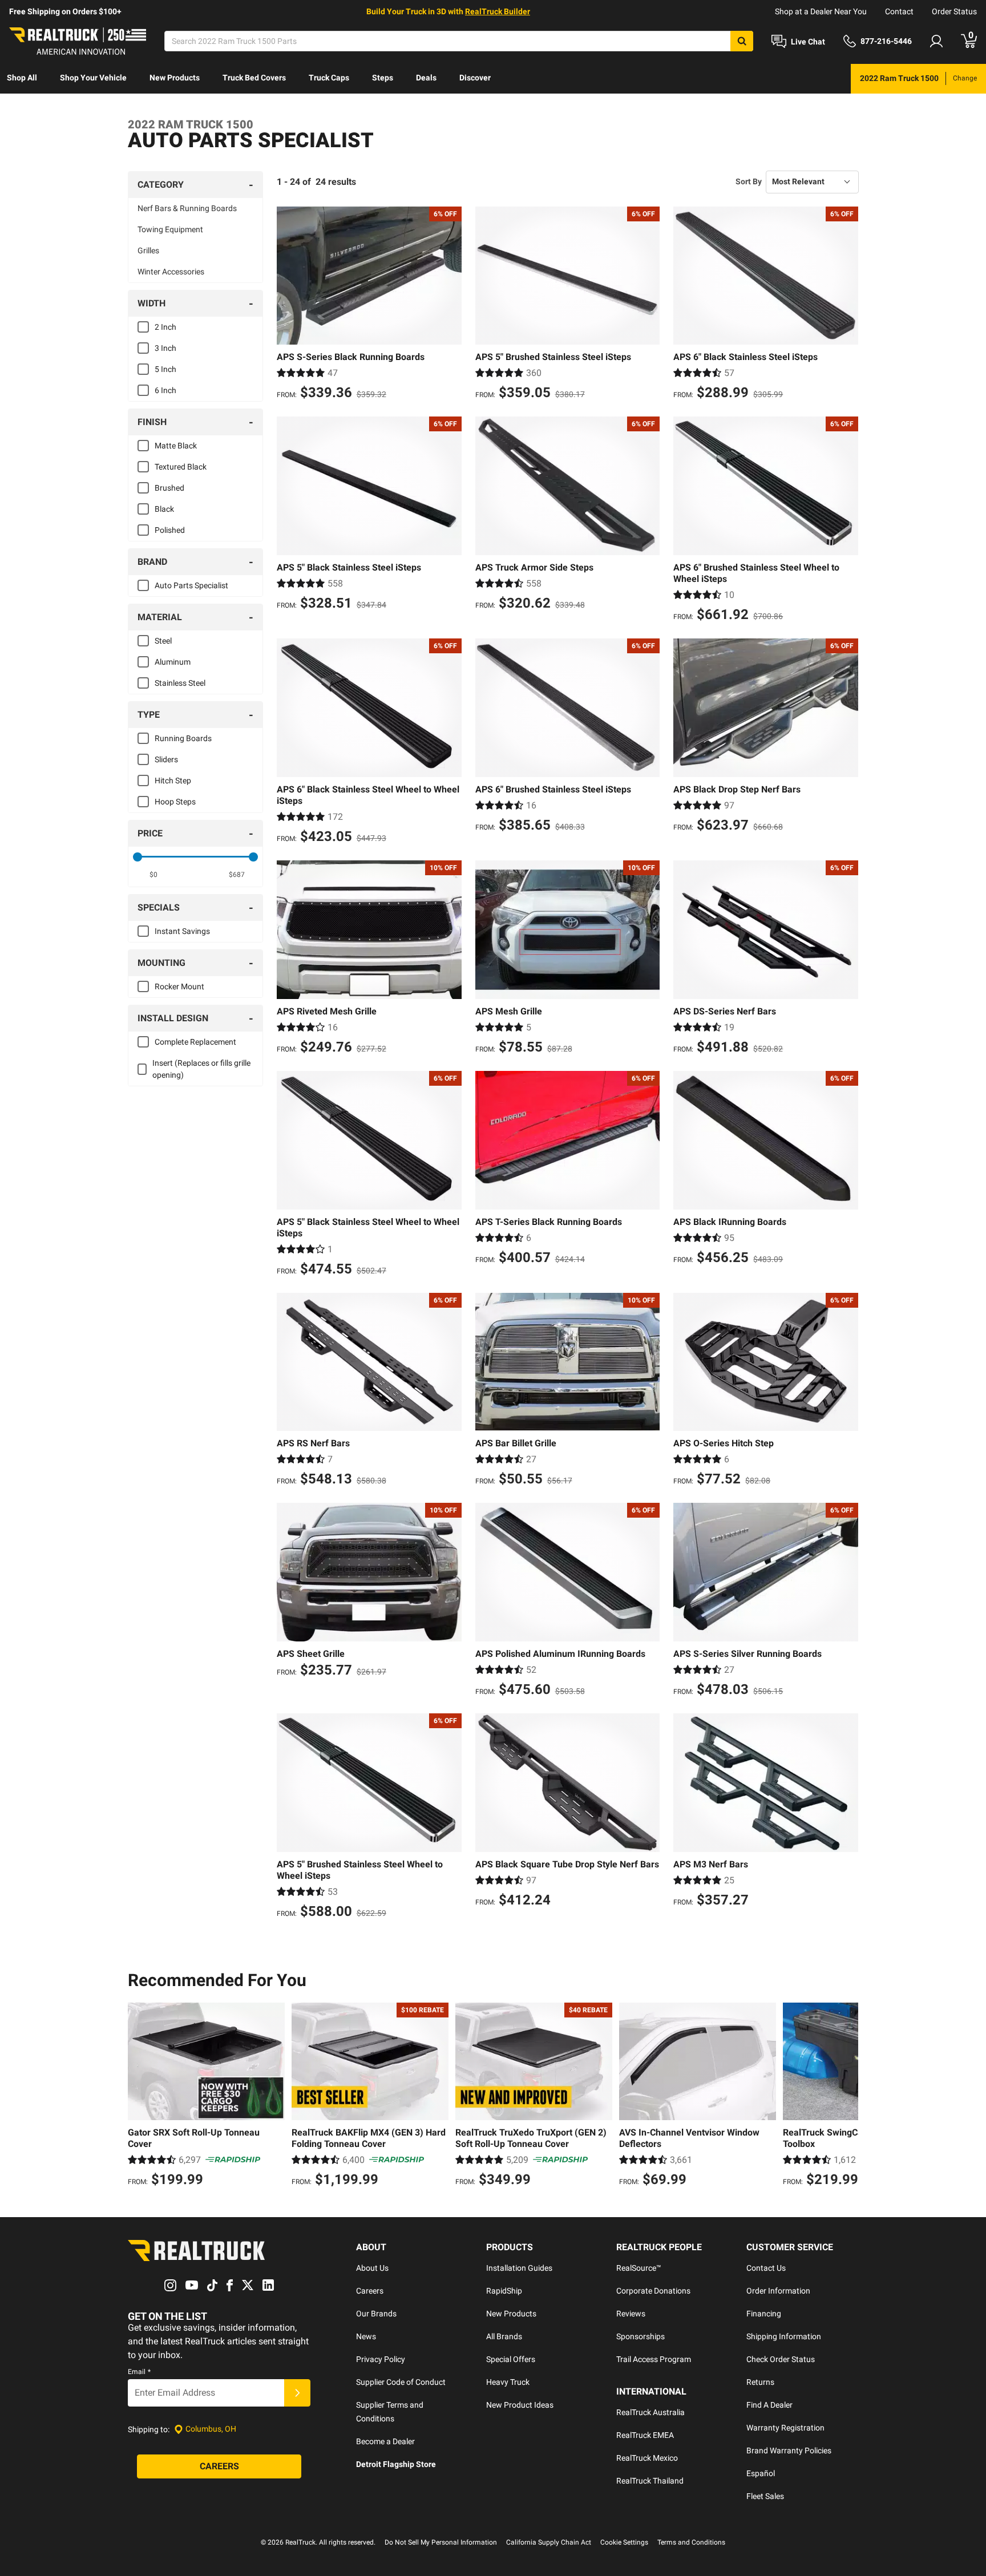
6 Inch (165, 390)
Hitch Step (173, 781)
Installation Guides (519, 2268)
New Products (175, 78)
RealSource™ (639, 2268)
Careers (370, 2291)
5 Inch (165, 369)
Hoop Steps (175, 802)
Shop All (22, 78)
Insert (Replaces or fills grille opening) (201, 1069)
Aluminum (173, 662)
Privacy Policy (381, 2359)
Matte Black (176, 446)
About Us (372, 2268)
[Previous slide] (139, 2096)
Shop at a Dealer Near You (821, 11)
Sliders (166, 759)
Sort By (749, 181)
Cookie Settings (624, 2542)
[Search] (742, 41)
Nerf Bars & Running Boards (187, 208)
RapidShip (504, 2291)
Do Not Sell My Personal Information (441, 2542)
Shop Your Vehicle (93, 78)
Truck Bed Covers (254, 78)
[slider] (138, 857)
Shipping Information (784, 2336)
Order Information (778, 2291)
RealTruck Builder (498, 11)
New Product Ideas (520, 2405)
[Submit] (297, 2393)
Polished (170, 530)
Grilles (148, 250)
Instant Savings (182, 931)
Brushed (169, 488)
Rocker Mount (179, 986)
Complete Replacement (195, 1042)
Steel (163, 641)
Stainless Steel (180, 683)
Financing (764, 2314)
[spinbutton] (154, 875)
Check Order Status (781, 2359)
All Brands (504, 2336)
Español (761, 2473)
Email (139, 2372)
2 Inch (165, 327)
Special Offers (511, 2359)
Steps (383, 78)
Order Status (954, 11)
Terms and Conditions (691, 2542)
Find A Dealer (769, 2405)
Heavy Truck (508, 2382)
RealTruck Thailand (650, 2481)
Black (164, 509)
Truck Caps (329, 78)
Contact (899, 11)
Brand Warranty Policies (789, 2450)
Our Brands (376, 2314)
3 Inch (165, 348)
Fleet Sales (765, 2496)
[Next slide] (847, 2096)
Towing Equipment (170, 229)
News (366, 2336)
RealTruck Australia (650, 2412)
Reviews (631, 2314)
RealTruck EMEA (645, 2435)
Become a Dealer (385, 2441)
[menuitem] (22, 79)
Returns (760, 2382)
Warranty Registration (785, 2428)
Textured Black (181, 467)
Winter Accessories (171, 272)
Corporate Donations (653, 2291)
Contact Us (766, 2268)
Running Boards (183, 738)
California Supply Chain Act (549, 2542)
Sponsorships (641, 2336)
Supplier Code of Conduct (401, 2382)
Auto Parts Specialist (191, 585)
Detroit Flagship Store (396, 2464)
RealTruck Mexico (647, 2458)
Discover (475, 78)
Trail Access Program (654, 2359)
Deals (426, 78)
